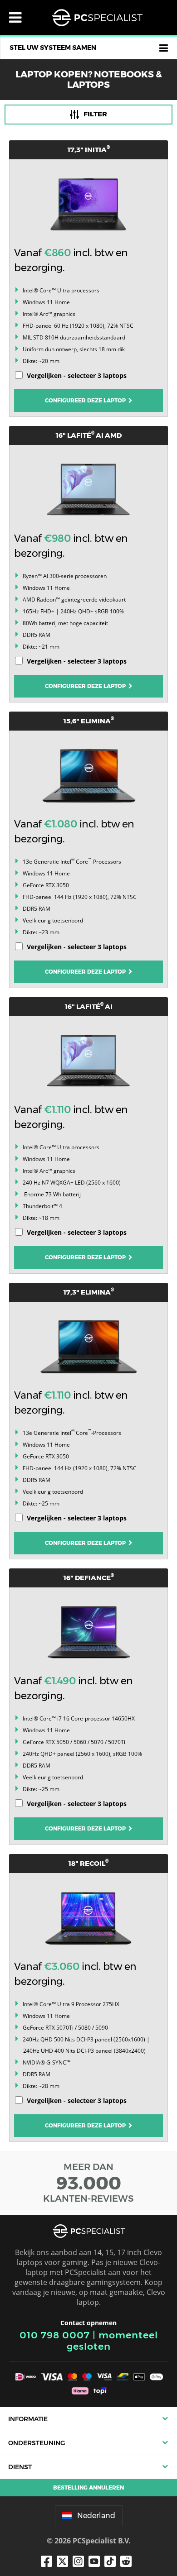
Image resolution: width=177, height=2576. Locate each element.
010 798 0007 (55, 2335)
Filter (95, 114)
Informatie (28, 2419)
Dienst (20, 2467)
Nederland (96, 2516)
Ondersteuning (37, 2443)
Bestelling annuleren (88, 2488)
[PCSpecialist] (97, 18)
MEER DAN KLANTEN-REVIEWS (88, 2183)
